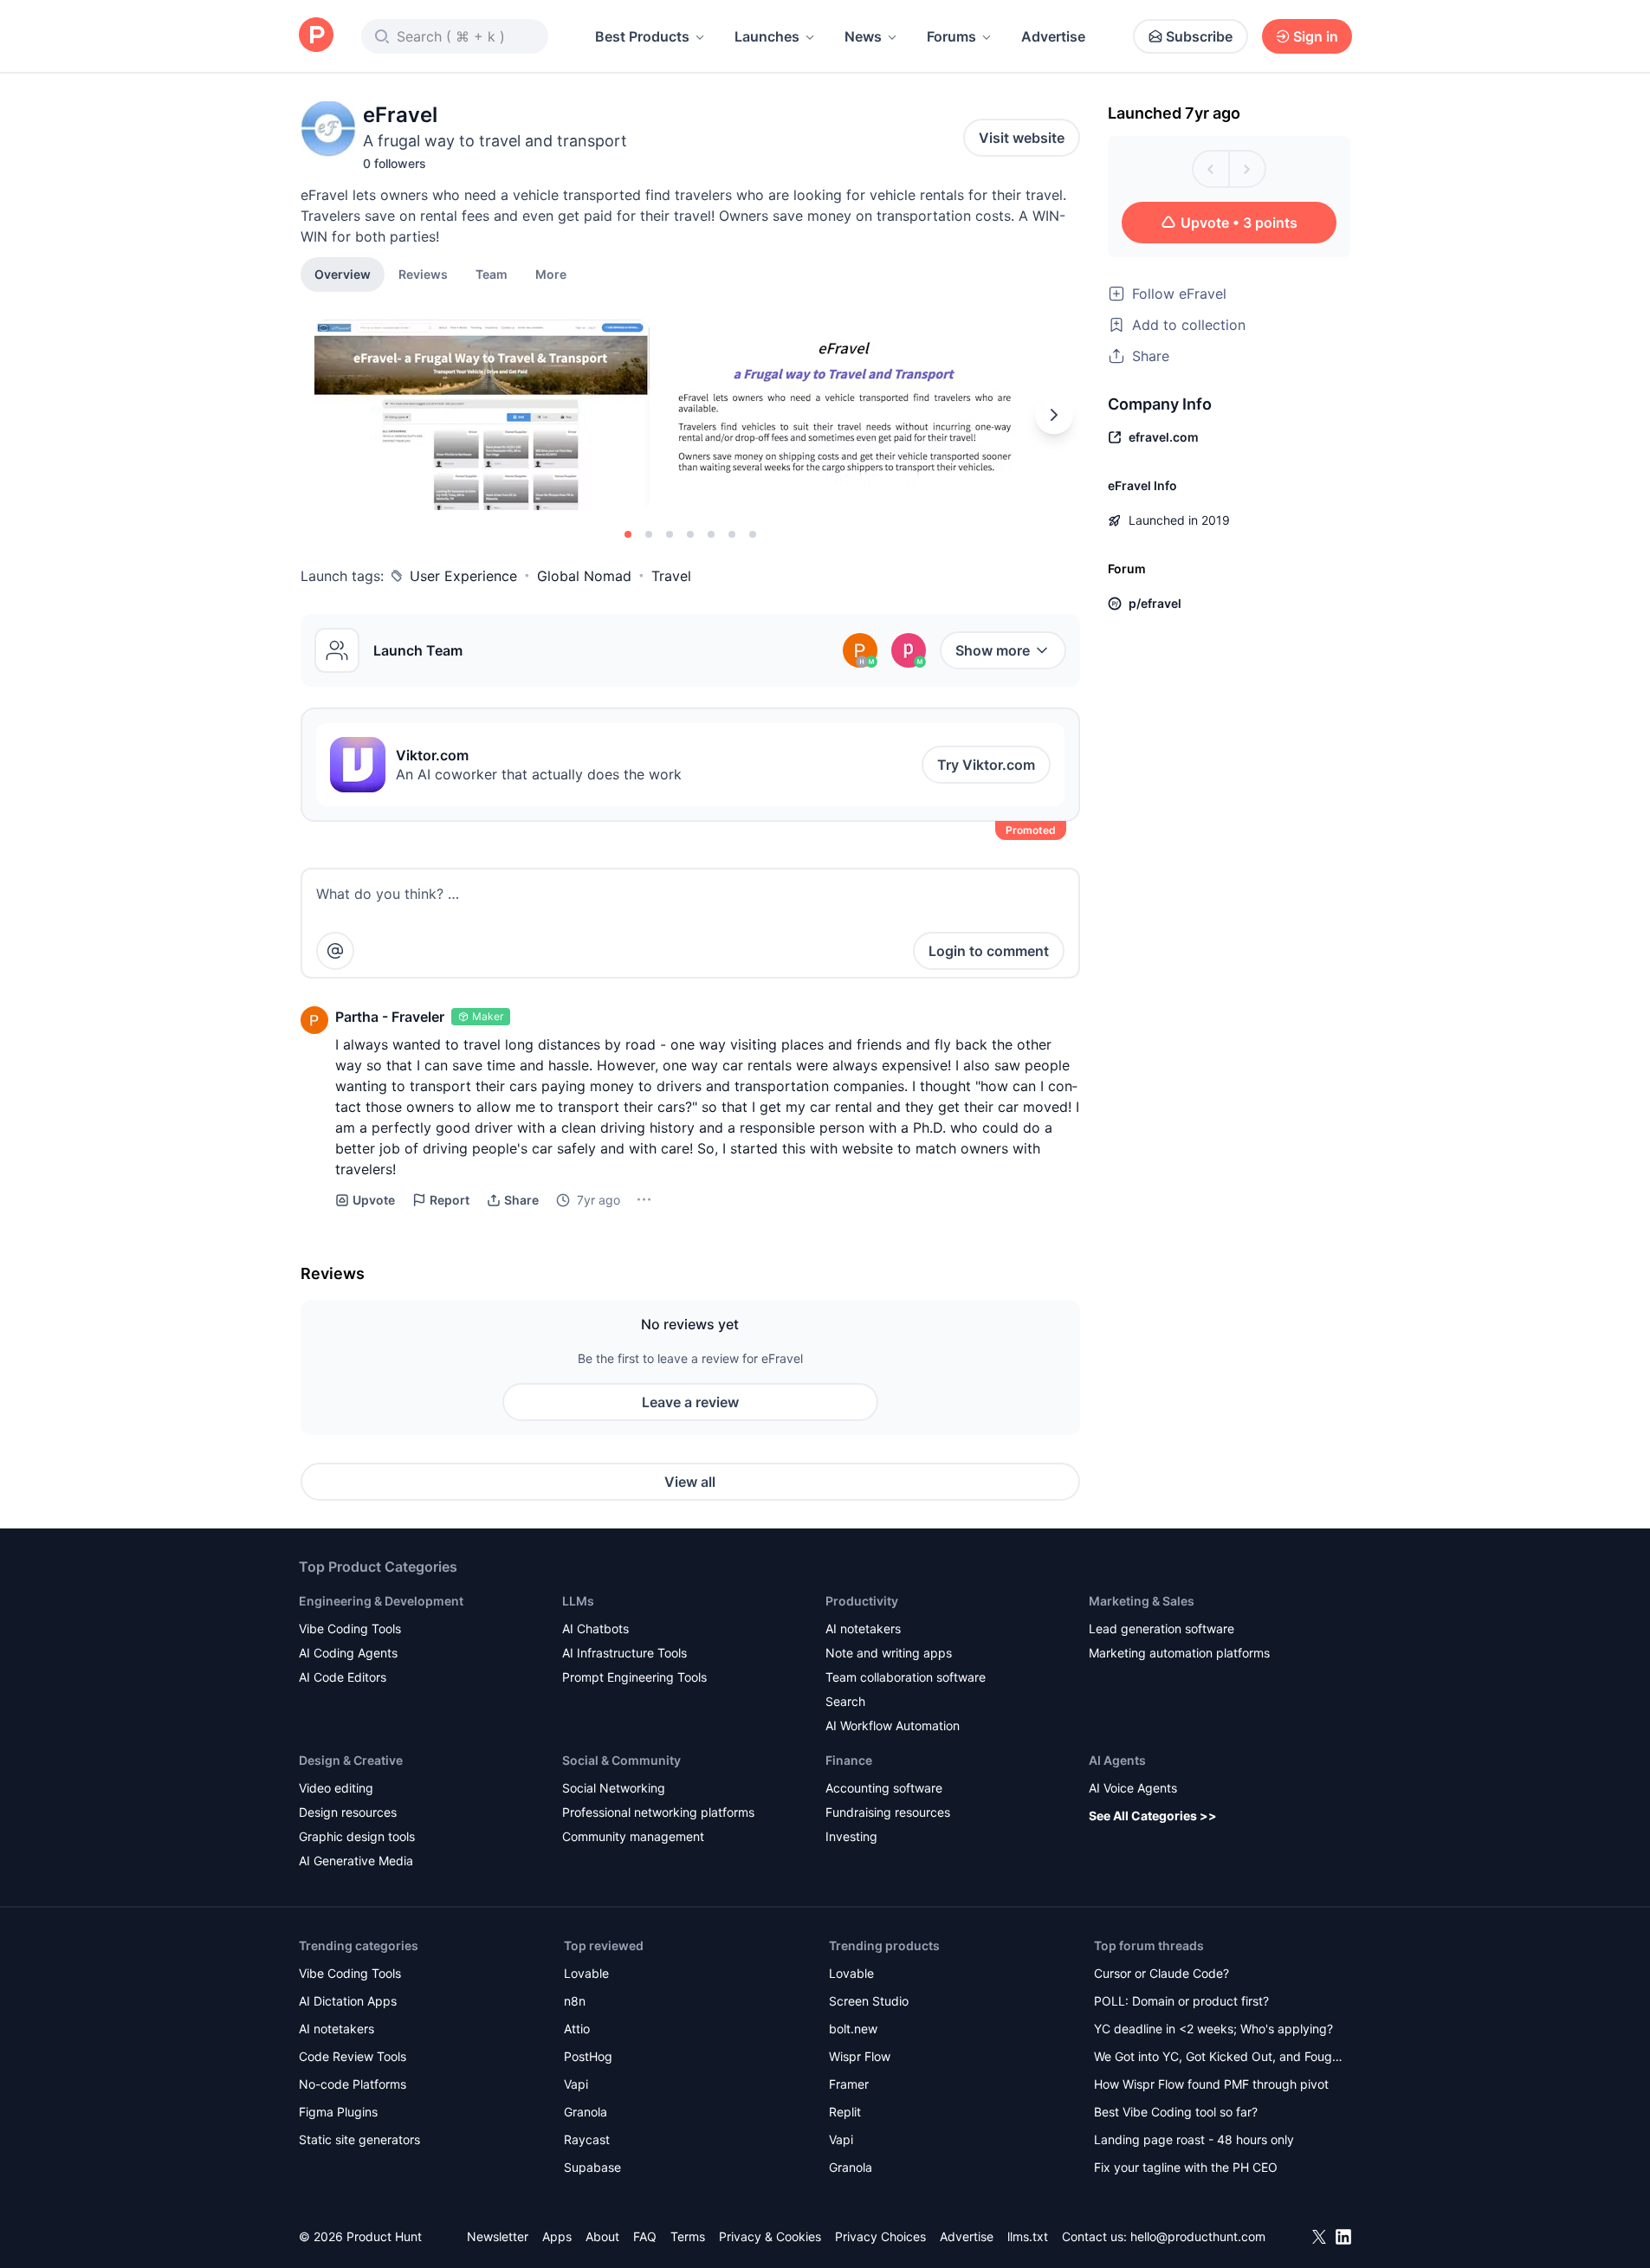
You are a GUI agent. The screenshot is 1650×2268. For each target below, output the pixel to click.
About (602, 2236)
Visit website (1022, 138)
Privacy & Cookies (770, 2236)
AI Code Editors (343, 1677)
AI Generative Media (356, 1861)
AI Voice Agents (1133, 1788)
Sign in (1316, 36)
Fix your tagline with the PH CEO (1186, 2167)
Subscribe (1199, 36)
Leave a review (690, 1402)
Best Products (642, 36)
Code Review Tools (353, 2056)
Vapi (576, 2084)
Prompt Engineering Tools (634, 1677)
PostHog (588, 2056)
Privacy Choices (880, 2236)
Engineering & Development (381, 1601)
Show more (993, 650)
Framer (849, 2084)
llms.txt (1028, 2236)
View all (690, 1482)
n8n (575, 2001)
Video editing (336, 1788)
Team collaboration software (906, 1677)
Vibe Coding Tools (350, 1628)
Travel (671, 576)
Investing (851, 1836)
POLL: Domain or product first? (1181, 2001)
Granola (586, 2112)
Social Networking (614, 1788)
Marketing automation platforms (1179, 1653)
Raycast (587, 2139)
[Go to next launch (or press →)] (1247, 169)
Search (845, 1701)
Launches (767, 36)
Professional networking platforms (658, 1812)
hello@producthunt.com (1198, 2236)
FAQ (645, 2236)
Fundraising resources (888, 1812)
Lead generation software (1161, 1628)
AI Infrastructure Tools (624, 1653)
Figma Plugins (338, 2112)
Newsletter (498, 2236)
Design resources (348, 1812)
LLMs (578, 1601)
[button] (551, 274)
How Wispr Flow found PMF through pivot (1211, 2084)
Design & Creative (351, 1760)
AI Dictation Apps (348, 2001)
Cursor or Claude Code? (1161, 1973)
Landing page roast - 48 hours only (1194, 2139)
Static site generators (359, 2139)
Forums (951, 36)
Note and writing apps (889, 1653)
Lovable (586, 1973)
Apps (557, 2236)
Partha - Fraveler (390, 1017)
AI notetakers (863, 1628)
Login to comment (989, 951)
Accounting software (884, 1788)
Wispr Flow (860, 2056)
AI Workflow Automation (893, 1725)
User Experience (463, 576)
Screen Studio (869, 2001)
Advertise (1053, 36)
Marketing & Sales (1142, 1601)
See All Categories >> (1153, 1816)
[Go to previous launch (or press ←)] (1211, 169)
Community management (633, 1836)
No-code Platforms (353, 2084)
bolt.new (853, 2029)
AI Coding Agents (348, 1653)
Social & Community (621, 1760)
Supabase (592, 2167)
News (863, 36)
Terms (688, 2236)
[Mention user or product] (335, 951)
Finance (849, 1760)
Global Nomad (584, 576)
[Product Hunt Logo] (316, 36)
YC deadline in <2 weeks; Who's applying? (1213, 2029)
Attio (577, 2029)
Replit (845, 2112)
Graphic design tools (357, 1836)
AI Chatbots (595, 1628)
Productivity (862, 1601)
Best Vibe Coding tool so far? (1176, 2112)
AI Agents (1117, 1760)
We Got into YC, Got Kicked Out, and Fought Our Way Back (1219, 2058)
